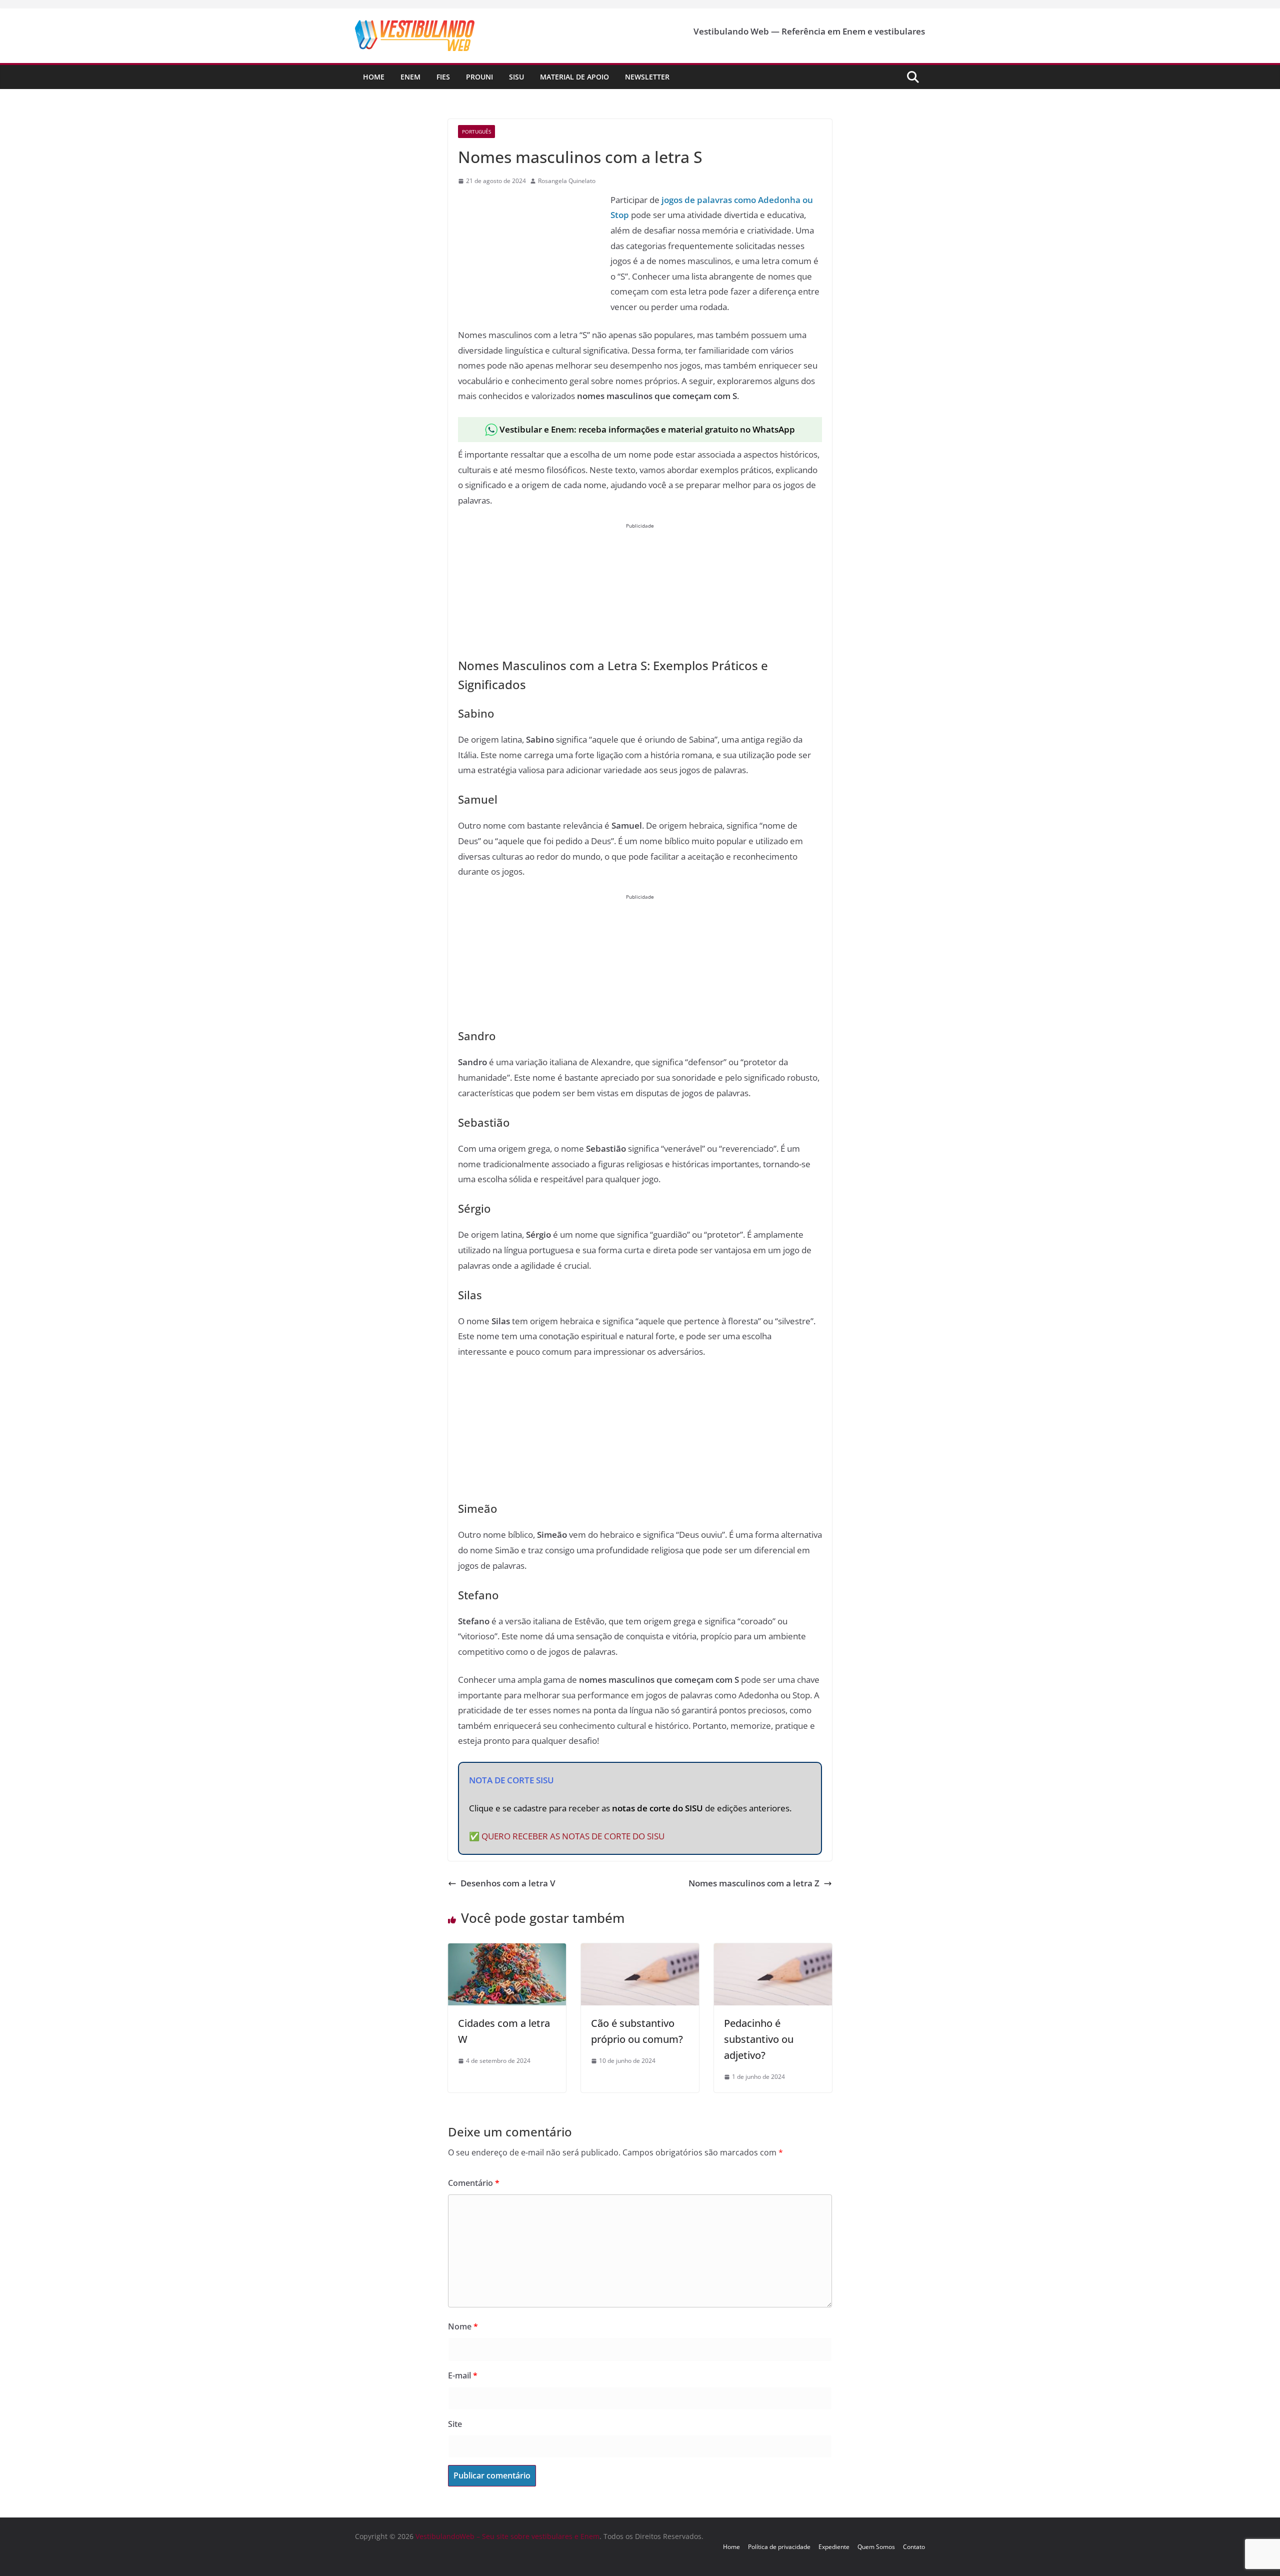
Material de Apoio (574, 77)
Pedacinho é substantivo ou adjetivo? (759, 2039)
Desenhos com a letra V (508, 1883)
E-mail (463, 2375)
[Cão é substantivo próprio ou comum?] (640, 1951)
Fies (443, 77)
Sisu (516, 77)
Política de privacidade (779, 2547)
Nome (463, 2326)
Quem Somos (876, 2547)
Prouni (479, 77)
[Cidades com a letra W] (507, 1951)
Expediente (834, 2547)
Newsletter (647, 77)
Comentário (474, 2183)
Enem (410, 77)
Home (374, 77)
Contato (914, 2547)
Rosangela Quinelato (567, 181)
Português (476, 132)
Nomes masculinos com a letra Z (754, 1883)
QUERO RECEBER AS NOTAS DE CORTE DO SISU (573, 1836)
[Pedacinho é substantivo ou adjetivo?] (773, 1951)
